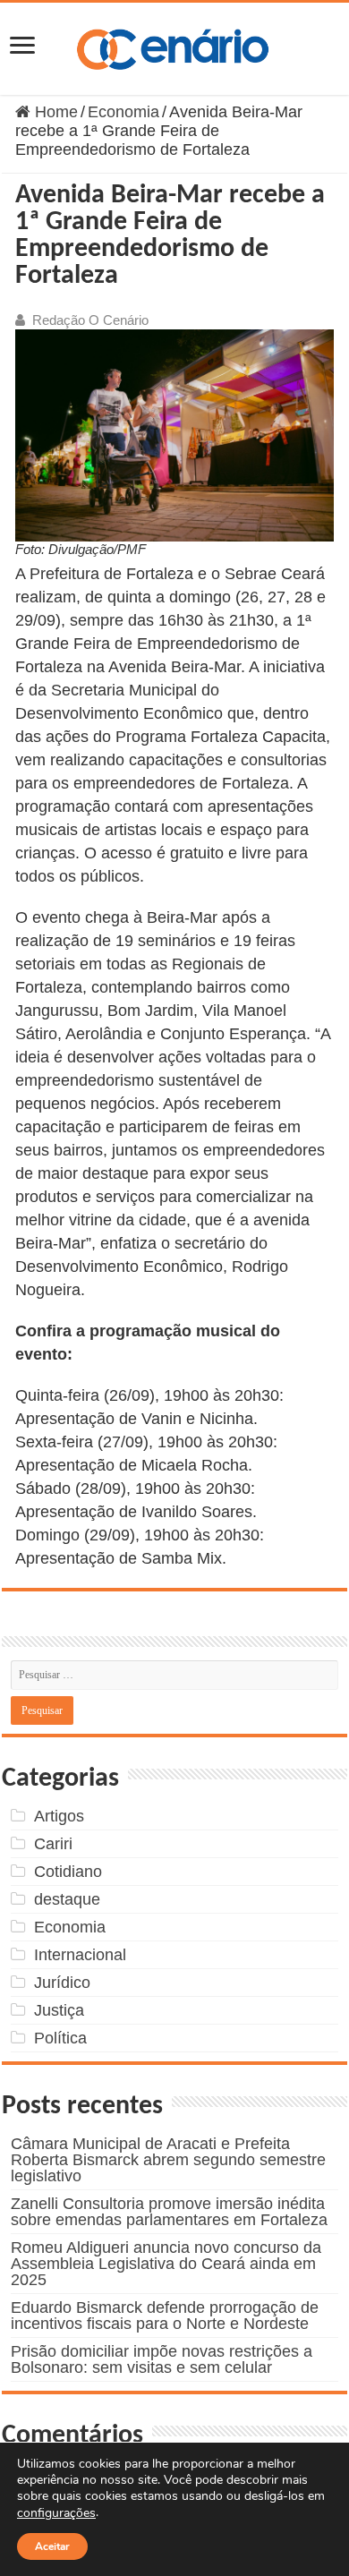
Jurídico (62, 1983)
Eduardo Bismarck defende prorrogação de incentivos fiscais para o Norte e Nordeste (165, 2316)
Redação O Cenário (90, 320)
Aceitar (52, 2546)
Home (54, 112)
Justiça (59, 2010)
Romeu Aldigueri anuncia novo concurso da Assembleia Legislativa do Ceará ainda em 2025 (166, 2264)
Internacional (80, 1955)
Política (60, 2038)
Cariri (53, 1844)
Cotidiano (68, 1872)
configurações (56, 2513)
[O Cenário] (174, 46)
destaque (67, 1899)
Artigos (59, 1816)
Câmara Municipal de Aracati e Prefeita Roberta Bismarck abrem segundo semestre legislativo (168, 2160)
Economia (123, 112)
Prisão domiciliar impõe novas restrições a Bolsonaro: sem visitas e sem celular (162, 2359)
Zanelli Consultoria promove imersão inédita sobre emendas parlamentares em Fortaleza (169, 2212)
